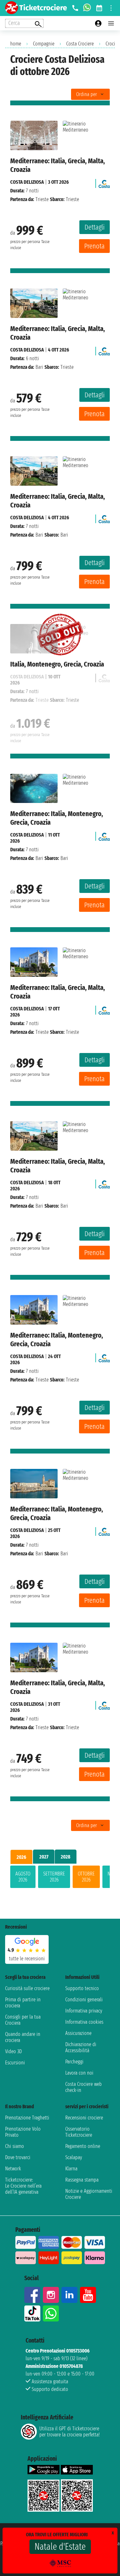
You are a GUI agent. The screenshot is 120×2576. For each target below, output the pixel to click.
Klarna (71, 2169)
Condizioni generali (84, 2000)
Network (13, 2169)
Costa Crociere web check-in (84, 2087)
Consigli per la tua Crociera (23, 2020)
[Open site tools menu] (111, 8)
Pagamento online (83, 2146)
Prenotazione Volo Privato (23, 2132)
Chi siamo (15, 2146)
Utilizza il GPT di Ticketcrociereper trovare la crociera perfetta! (69, 2432)
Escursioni (15, 2063)
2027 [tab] (44, 1857)
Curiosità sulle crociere (27, 1988)
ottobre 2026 (86, 1877)
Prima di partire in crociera (23, 2003)
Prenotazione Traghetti (27, 2118)
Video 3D (13, 2051)
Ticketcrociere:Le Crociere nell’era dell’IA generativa (23, 2186)
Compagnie (44, 44)
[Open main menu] (111, 23)
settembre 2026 (54, 1877)
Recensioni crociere (84, 2118)
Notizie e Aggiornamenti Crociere (89, 2194)
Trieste (42, 199)
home (16, 44)
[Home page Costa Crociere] (104, 182)
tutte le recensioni (27, 1959)
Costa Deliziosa (27, 182)
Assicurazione (78, 2033)
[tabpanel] (60, 1878)
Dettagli (95, 227)
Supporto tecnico (82, 1988)
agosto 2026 (23, 1877)
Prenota (94, 246)
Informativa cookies (84, 2022)
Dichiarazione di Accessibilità (81, 2047)
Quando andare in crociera (23, 2037)
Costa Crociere (80, 44)
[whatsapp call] (87, 8)
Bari (39, 367)
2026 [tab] (21, 1857)
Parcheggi (74, 2062)
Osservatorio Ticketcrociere (79, 2132)
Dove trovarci (18, 2157)
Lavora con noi (79, 2073)
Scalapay (74, 2157)
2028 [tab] (66, 1857)
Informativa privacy (84, 2011)
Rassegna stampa (82, 2180)
